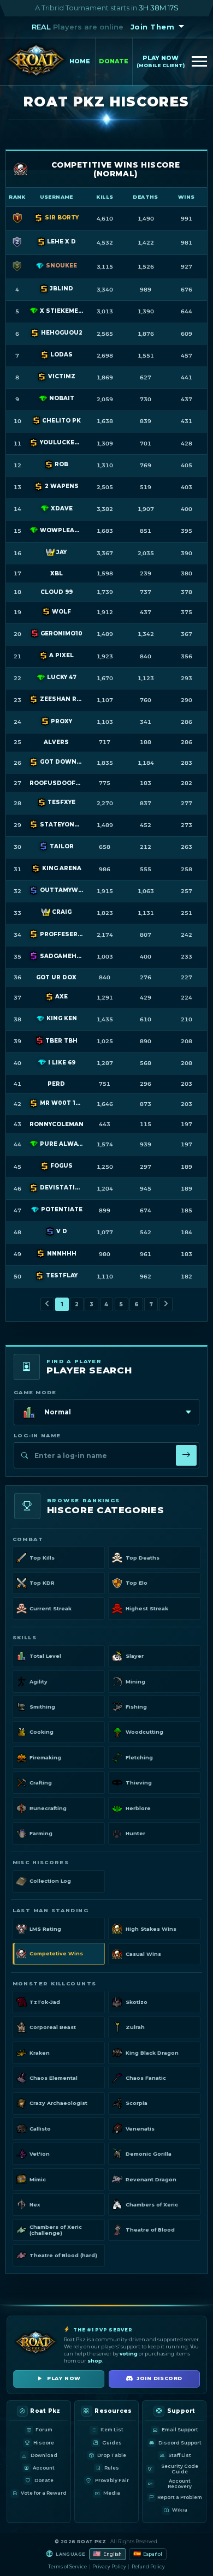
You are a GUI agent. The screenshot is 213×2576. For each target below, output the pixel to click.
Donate (114, 61)
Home (80, 61)
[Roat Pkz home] (36, 62)
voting (129, 2354)
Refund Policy (148, 2567)
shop (95, 2361)
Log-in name (37, 1435)
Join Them (153, 27)
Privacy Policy (109, 2567)
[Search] (186, 1455)
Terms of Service (67, 2567)
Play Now (161, 61)
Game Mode (35, 1392)
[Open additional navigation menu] (199, 62)
